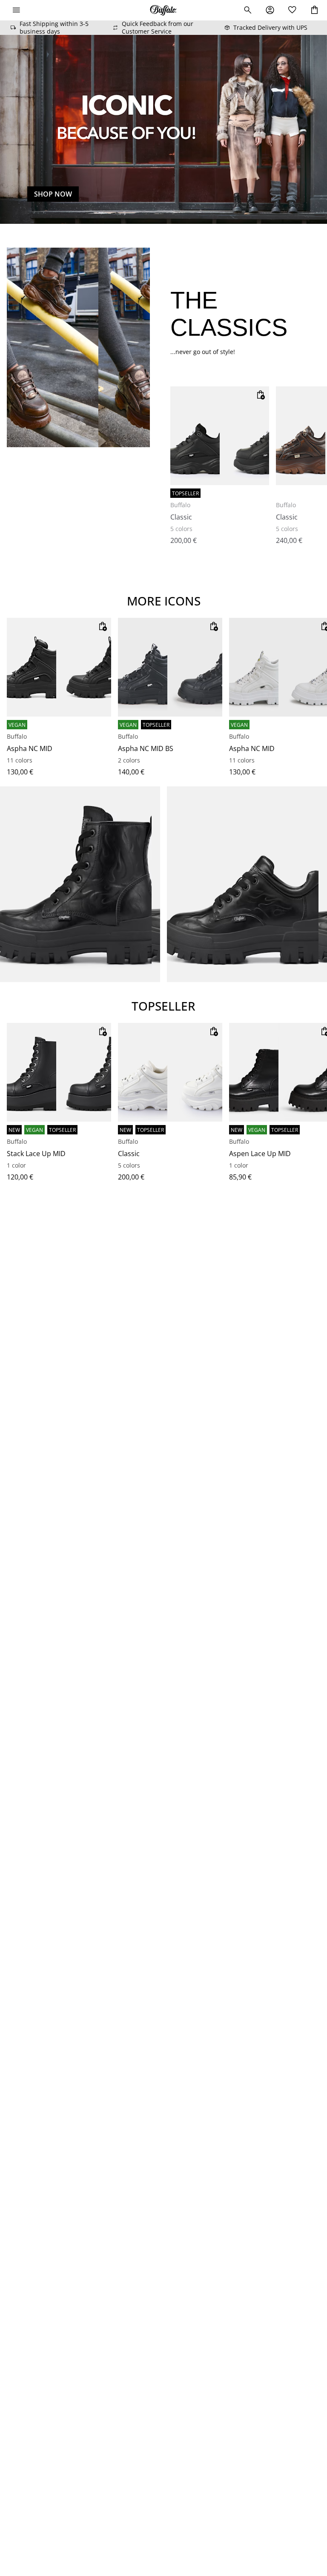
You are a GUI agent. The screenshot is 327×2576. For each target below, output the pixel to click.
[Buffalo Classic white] (170, 1072)
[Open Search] (248, 10)
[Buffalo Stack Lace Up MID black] (59, 1072)
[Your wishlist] (292, 10)
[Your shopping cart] (314, 10)
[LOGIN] (270, 10)
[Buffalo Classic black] (220, 436)
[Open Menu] (16, 10)
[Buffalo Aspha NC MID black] (59, 667)
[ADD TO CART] (261, 395)
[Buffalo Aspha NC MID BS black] (170, 667)
